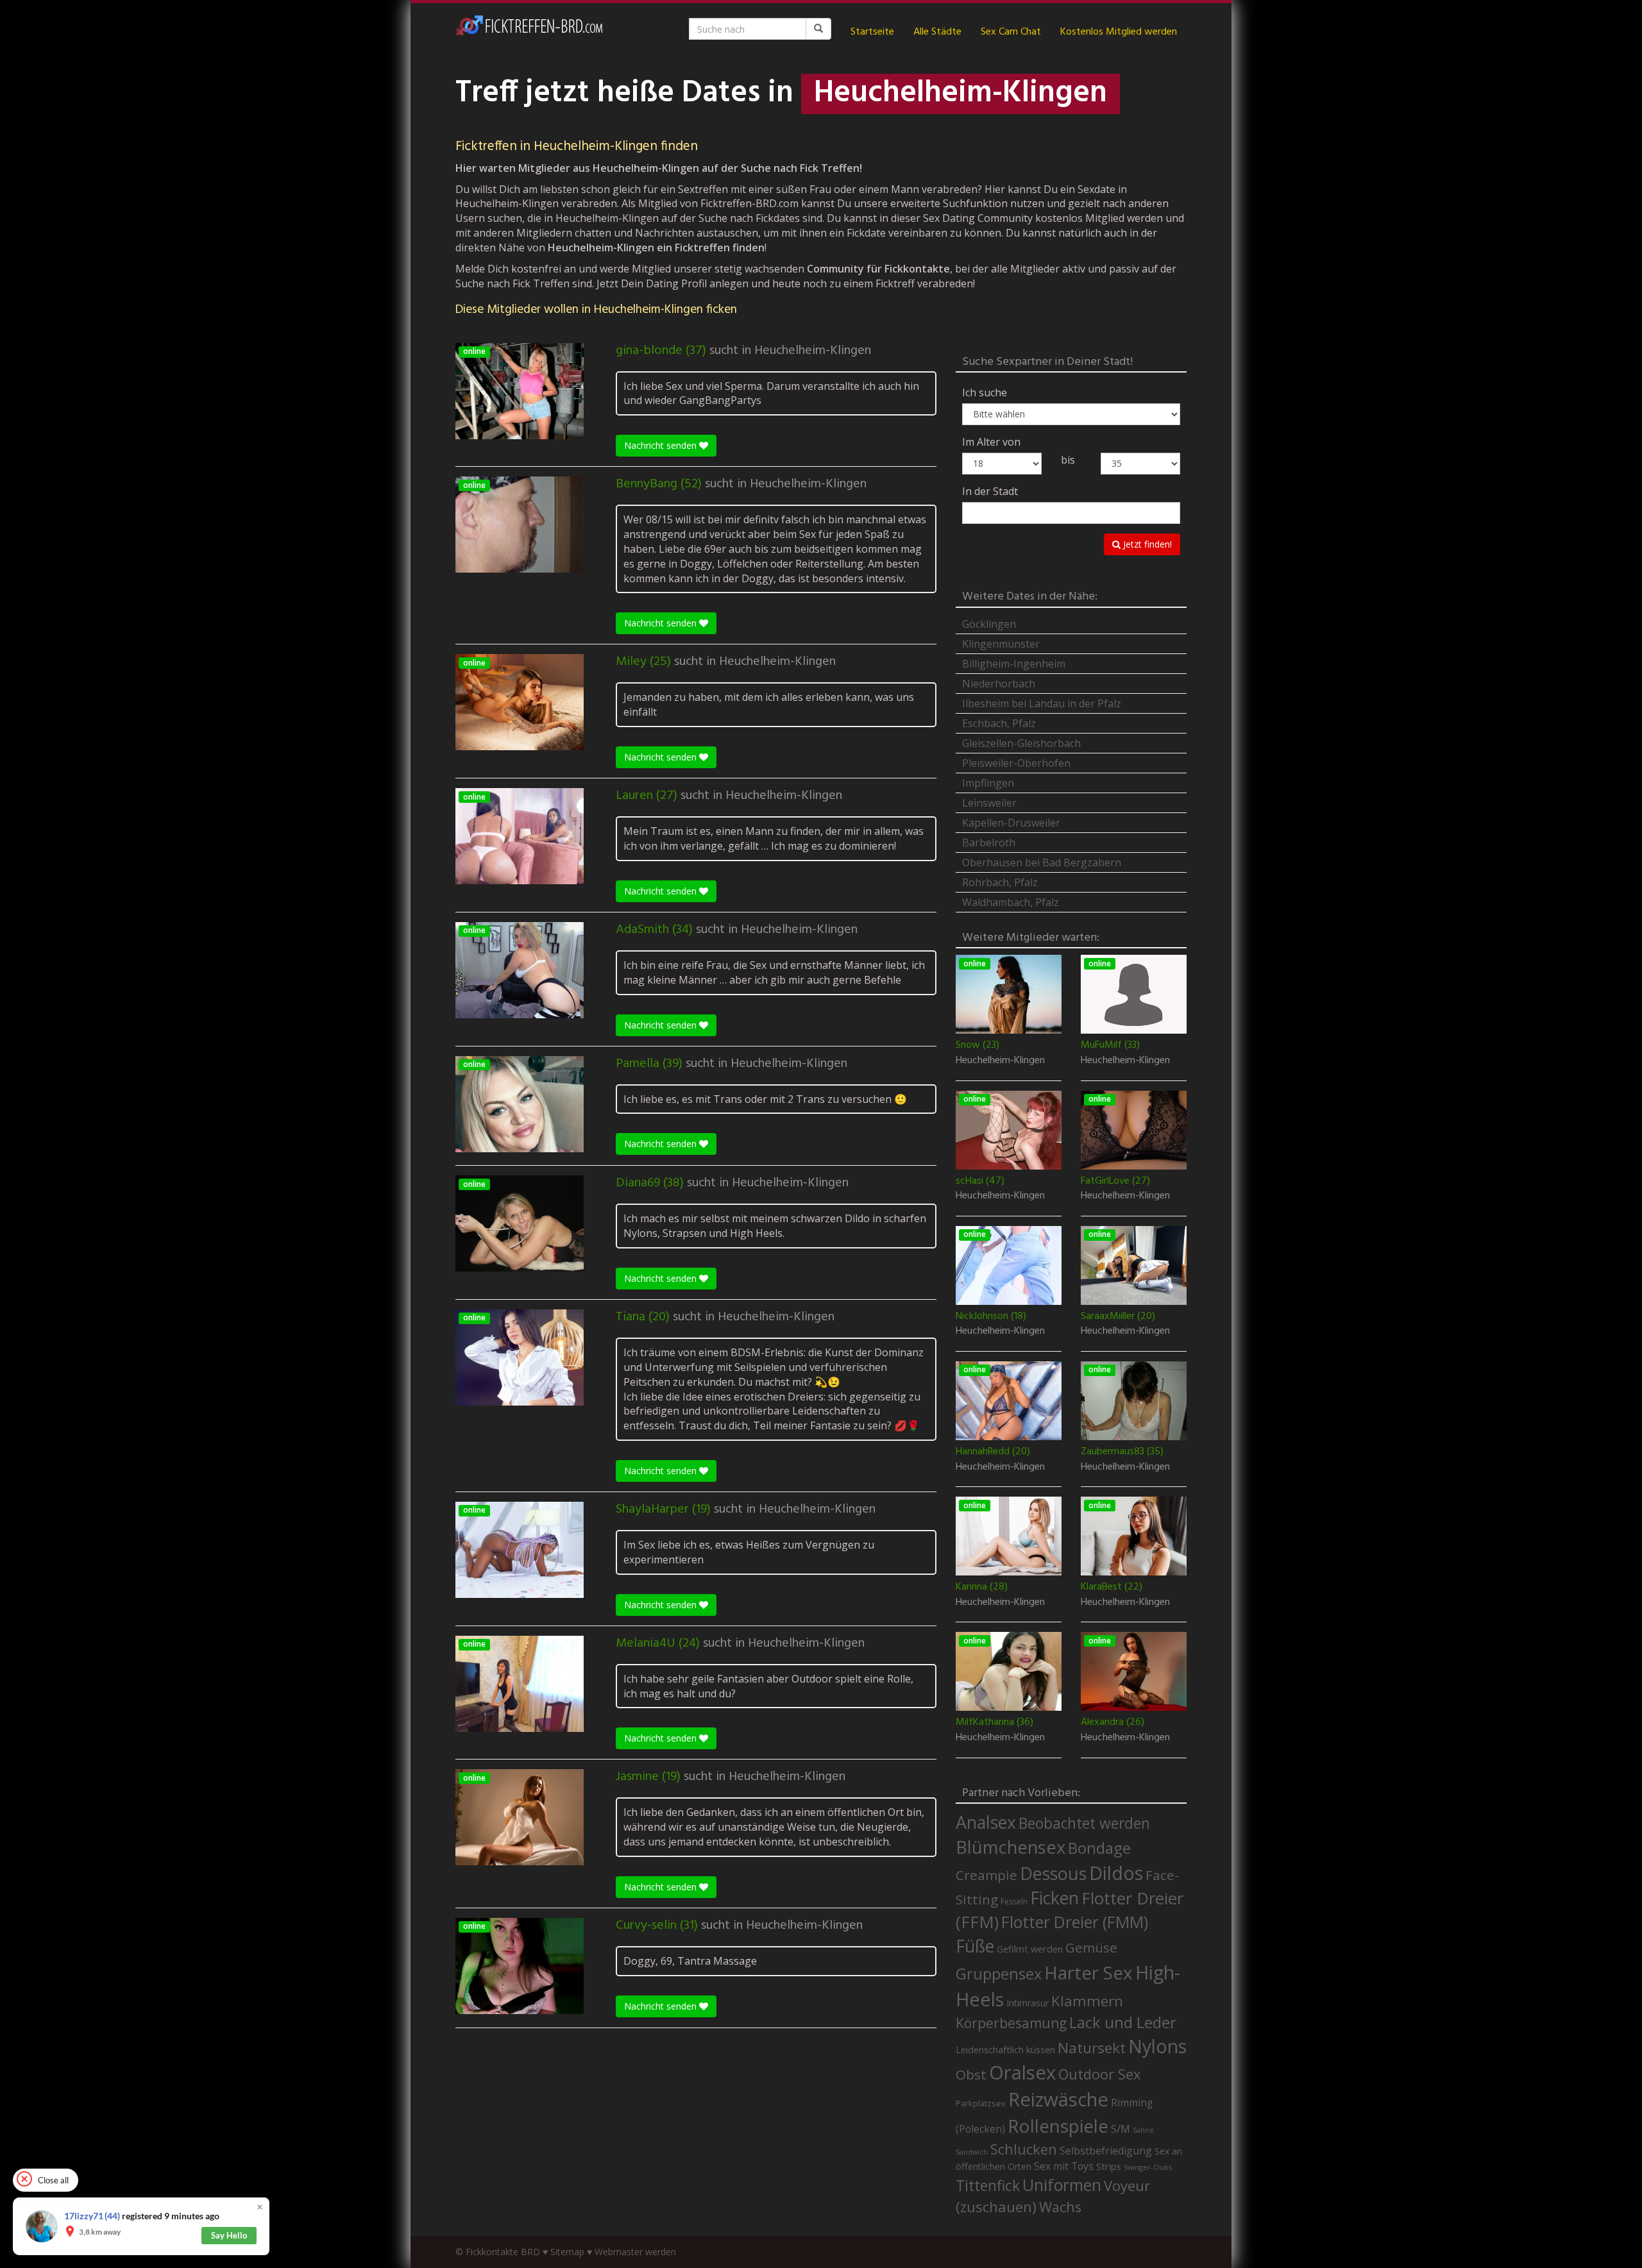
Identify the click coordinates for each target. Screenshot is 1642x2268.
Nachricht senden (662, 445)
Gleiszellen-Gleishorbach (1021, 743)
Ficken (1054, 1898)
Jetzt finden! (1146, 544)
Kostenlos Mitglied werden (1119, 32)
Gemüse (1091, 1947)
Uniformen (1062, 2185)
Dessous (1053, 1873)
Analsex (986, 1822)
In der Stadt (990, 491)
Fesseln (1014, 1902)
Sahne (1143, 2130)
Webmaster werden (635, 2252)
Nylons (1157, 2046)
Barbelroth (989, 843)
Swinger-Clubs (1148, 2167)
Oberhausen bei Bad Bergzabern (1042, 862)
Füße (975, 1946)
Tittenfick (988, 2186)
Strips (1109, 2166)
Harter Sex (1088, 1972)
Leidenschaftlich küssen (1005, 2049)
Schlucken (1024, 2149)
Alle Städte (937, 32)
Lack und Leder (1123, 2022)
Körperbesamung (1011, 2023)
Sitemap (567, 2252)
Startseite (872, 32)
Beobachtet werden (1084, 1823)
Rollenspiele (1058, 2126)
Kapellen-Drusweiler (1011, 823)
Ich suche (985, 392)
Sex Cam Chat (1011, 32)
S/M (1121, 2129)
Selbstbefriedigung (1106, 2151)
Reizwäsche (1058, 2099)
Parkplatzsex (981, 2103)
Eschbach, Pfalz (999, 723)
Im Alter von (991, 442)
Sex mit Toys (1064, 2166)
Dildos (1116, 1873)
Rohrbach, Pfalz (1000, 882)
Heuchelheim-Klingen (813, 351)
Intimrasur (1028, 2003)
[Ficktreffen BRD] (529, 32)
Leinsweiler (989, 803)
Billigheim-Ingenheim (1014, 664)
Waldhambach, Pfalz (1011, 902)
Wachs (1060, 2207)
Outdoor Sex (1099, 2074)
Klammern (1087, 2001)
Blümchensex (1011, 1847)
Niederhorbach (999, 684)
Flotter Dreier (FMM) (1075, 1922)
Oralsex (1022, 2072)
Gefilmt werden (1030, 1949)
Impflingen (988, 783)
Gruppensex (999, 1974)
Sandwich (972, 2152)
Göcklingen (989, 624)
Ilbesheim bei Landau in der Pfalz (1042, 703)
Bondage (1099, 1848)
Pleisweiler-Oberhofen (1016, 763)
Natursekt (1092, 2048)
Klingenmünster (1001, 644)
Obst (971, 2074)
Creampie (986, 1875)
